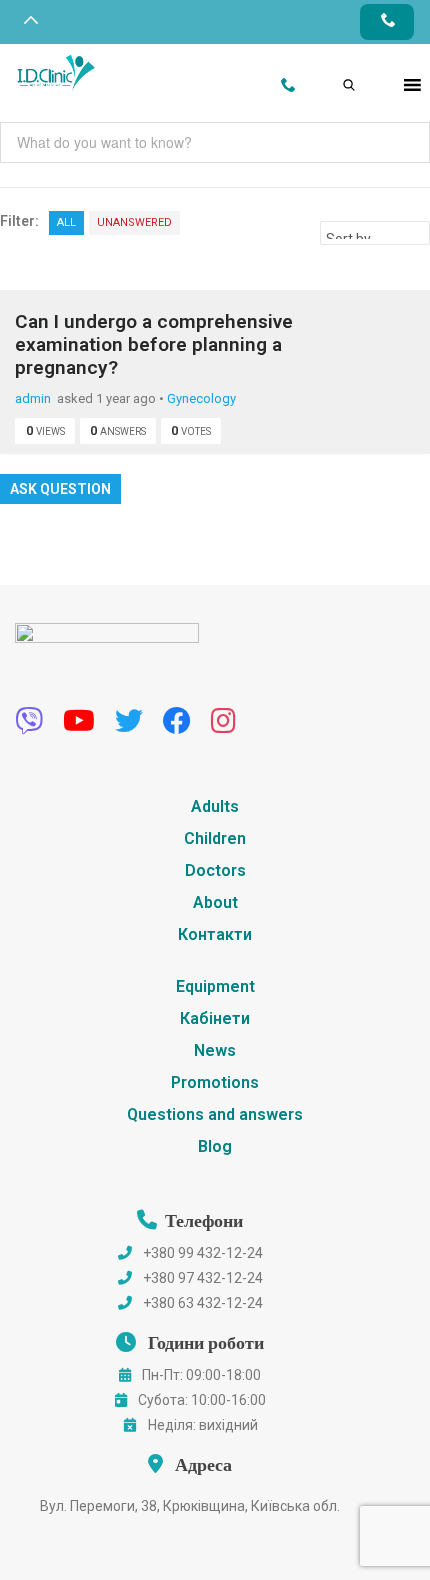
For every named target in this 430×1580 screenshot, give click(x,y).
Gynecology (201, 398)
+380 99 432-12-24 (203, 1253)
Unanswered (134, 222)
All (66, 222)
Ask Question (60, 489)
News (215, 1050)
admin (33, 398)
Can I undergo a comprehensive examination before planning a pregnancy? (154, 344)
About (215, 902)
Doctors (215, 870)
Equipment (215, 986)
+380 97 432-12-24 (203, 1278)
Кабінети (215, 1018)
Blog (215, 1146)
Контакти (215, 934)
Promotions (215, 1082)
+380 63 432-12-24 (203, 1303)
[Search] (333, 63)
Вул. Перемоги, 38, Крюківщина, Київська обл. (190, 1506)
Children (215, 838)
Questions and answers (215, 1114)
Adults (215, 806)
